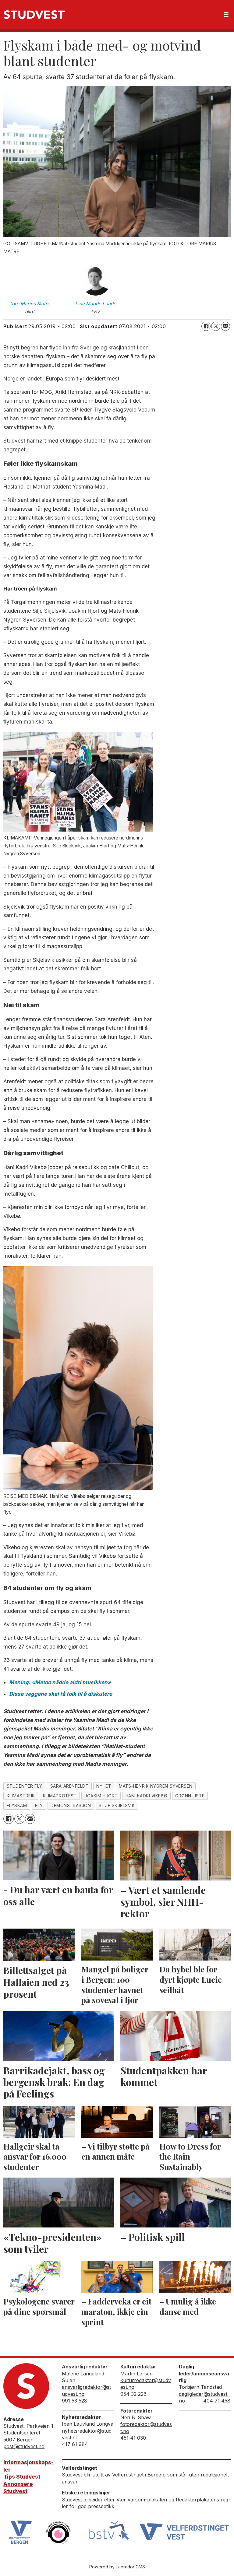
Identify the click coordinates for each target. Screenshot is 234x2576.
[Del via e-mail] (225, 326)
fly (39, 1806)
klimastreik (21, 1796)
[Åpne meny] (226, 15)
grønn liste (190, 1796)
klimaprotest (60, 1796)
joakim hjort (101, 1796)
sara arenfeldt (69, 1786)
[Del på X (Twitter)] (216, 326)
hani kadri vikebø (146, 1796)
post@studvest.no (24, 2446)
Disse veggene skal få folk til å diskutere (61, 1694)
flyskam (17, 1806)
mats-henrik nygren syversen (156, 1786)
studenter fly (25, 1786)
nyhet (104, 1786)
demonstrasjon (71, 1806)
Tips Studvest (22, 2477)
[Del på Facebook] (206, 326)
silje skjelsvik (117, 1806)
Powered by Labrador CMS (117, 2567)
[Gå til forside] (34, 15)
